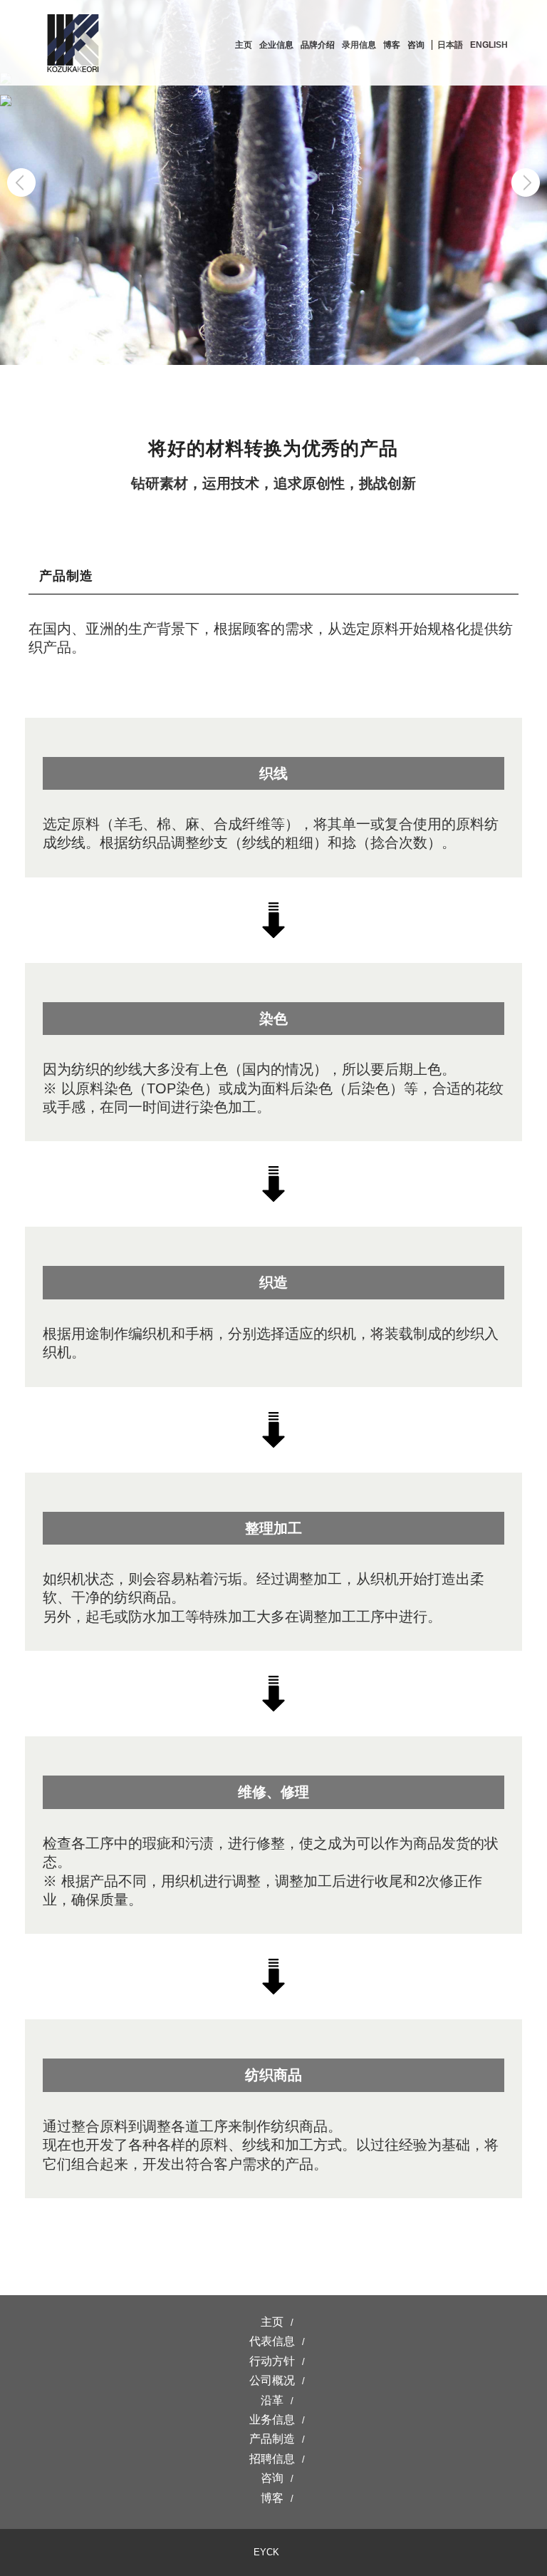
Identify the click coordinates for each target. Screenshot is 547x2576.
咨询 (272, 2478)
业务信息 (272, 2420)
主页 (272, 2322)
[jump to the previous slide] (21, 182)
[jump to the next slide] (526, 182)
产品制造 (272, 2439)
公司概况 (272, 2380)
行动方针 (272, 2361)
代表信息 (272, 2341)
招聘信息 (272, 2459)
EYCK (266, 2552)
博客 (272, 2498)
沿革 (272, 2400)
